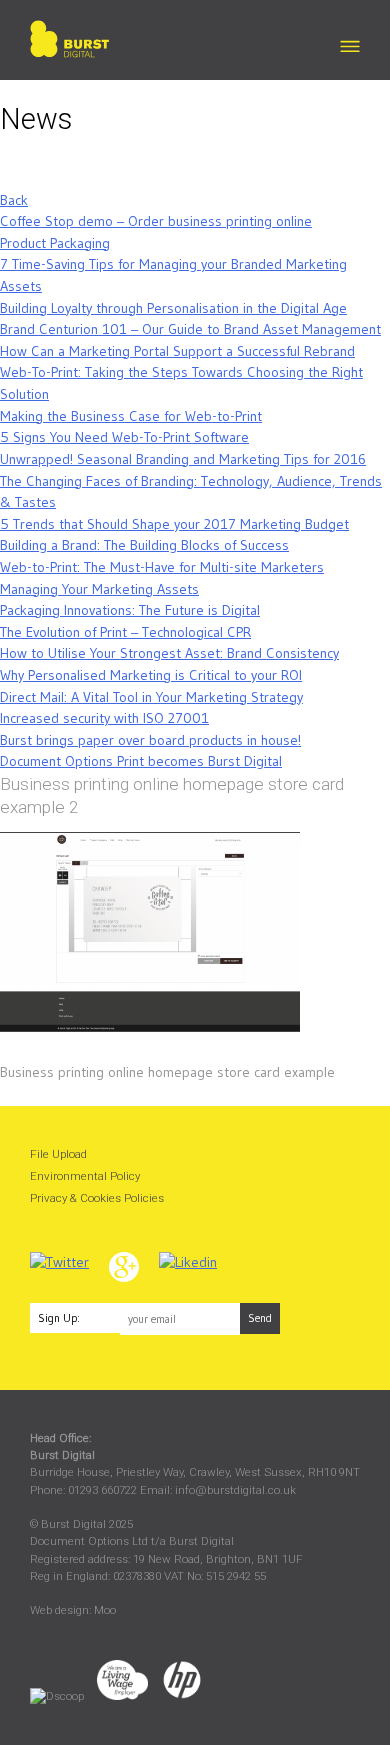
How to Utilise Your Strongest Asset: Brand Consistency (169, 653)
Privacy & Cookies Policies (97, 1198)
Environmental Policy (85, 1176)
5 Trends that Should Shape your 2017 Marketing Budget (174, 524)
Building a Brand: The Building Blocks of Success (144, 545)
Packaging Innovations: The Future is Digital (130, 610)
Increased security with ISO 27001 (104, 718)
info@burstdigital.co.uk (235, 1490)
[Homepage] (70, 42)
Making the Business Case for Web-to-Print (131, 416)
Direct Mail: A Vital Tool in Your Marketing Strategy (151, 697)
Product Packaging (55, 243)
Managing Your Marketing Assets (99, 589)
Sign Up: (59, 1318)
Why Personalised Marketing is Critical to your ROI (151, 675)
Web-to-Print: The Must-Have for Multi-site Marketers (162, 567)
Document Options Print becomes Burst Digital (141, 761)
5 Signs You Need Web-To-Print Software (124, 437)
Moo (105, 1610)
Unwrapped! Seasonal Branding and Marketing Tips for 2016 (183, 459)
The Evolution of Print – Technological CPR (125, 632)
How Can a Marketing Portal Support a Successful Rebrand (177, 351)
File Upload (58, 1154)
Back (14, 200)
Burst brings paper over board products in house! (150, 740)
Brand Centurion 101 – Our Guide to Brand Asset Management (190, 329)
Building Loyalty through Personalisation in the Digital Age (173, 308)
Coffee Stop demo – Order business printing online (156, 221)
